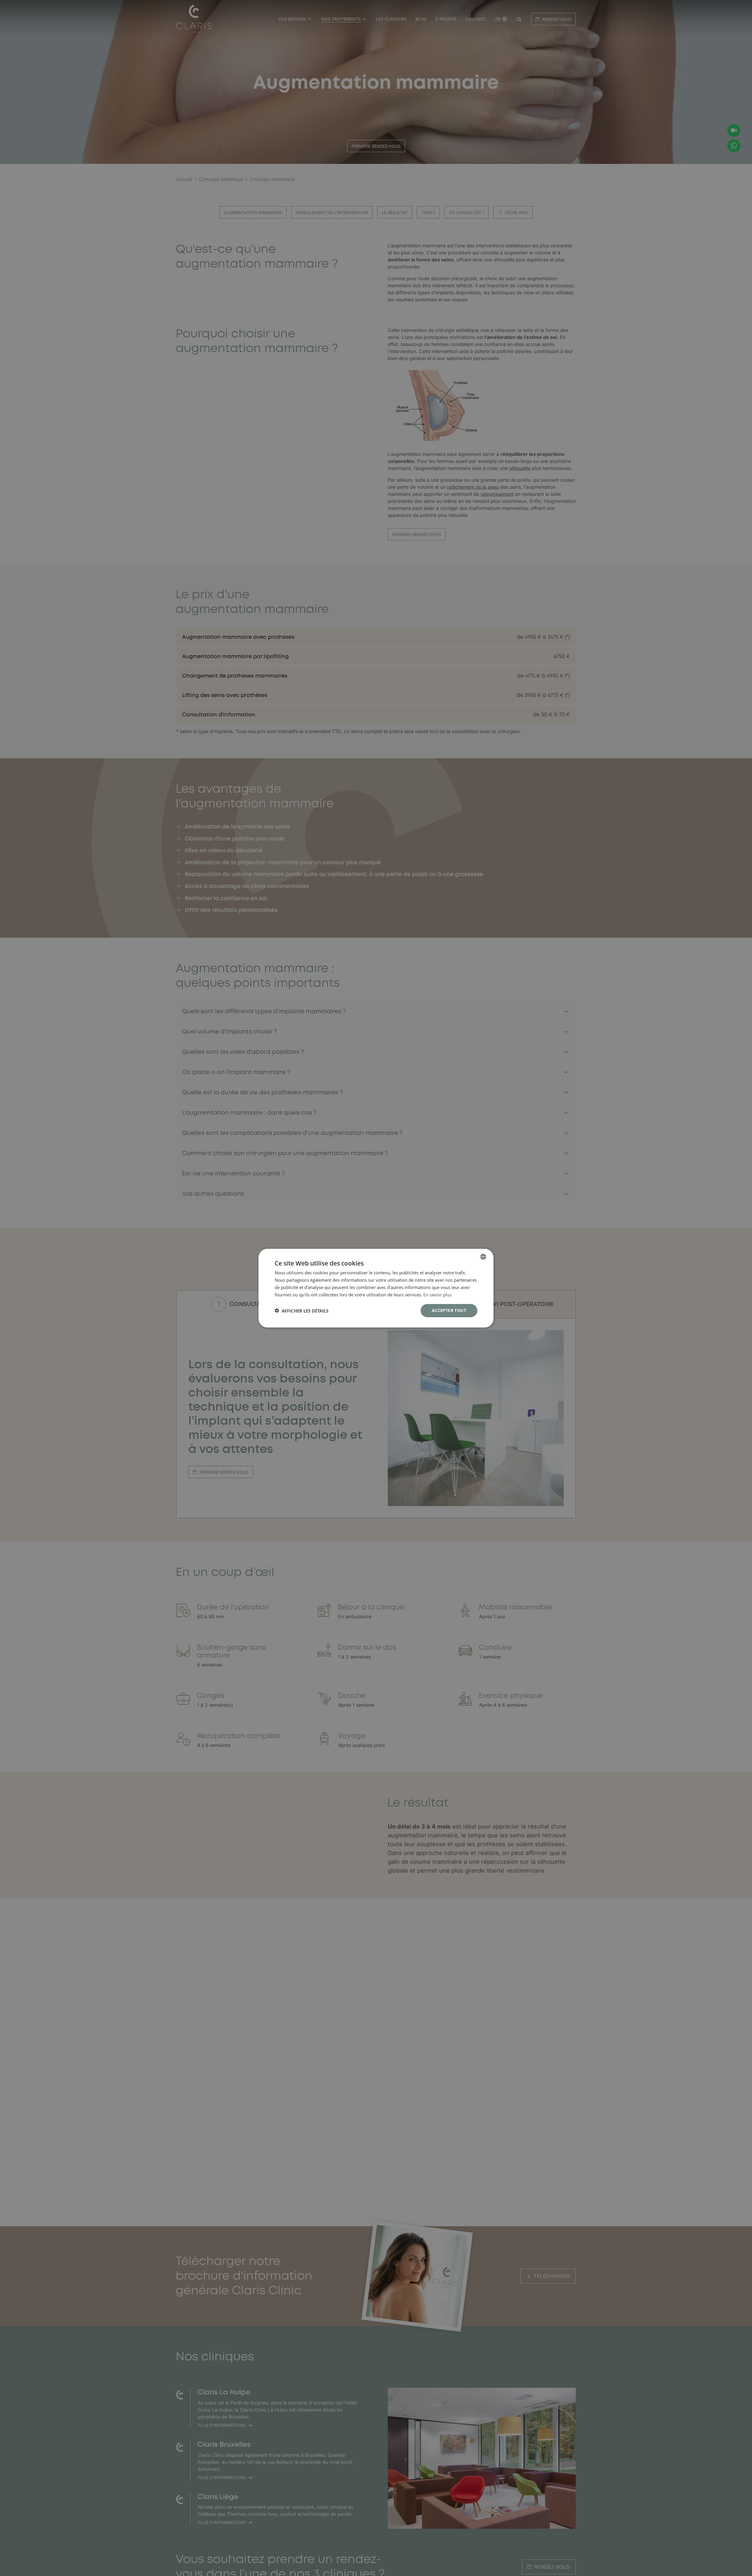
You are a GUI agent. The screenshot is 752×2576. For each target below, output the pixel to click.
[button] (302, 1310)
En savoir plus (437, 1294)
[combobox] (483, 1256)
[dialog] (376, 1288)
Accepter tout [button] (449, 1310)
